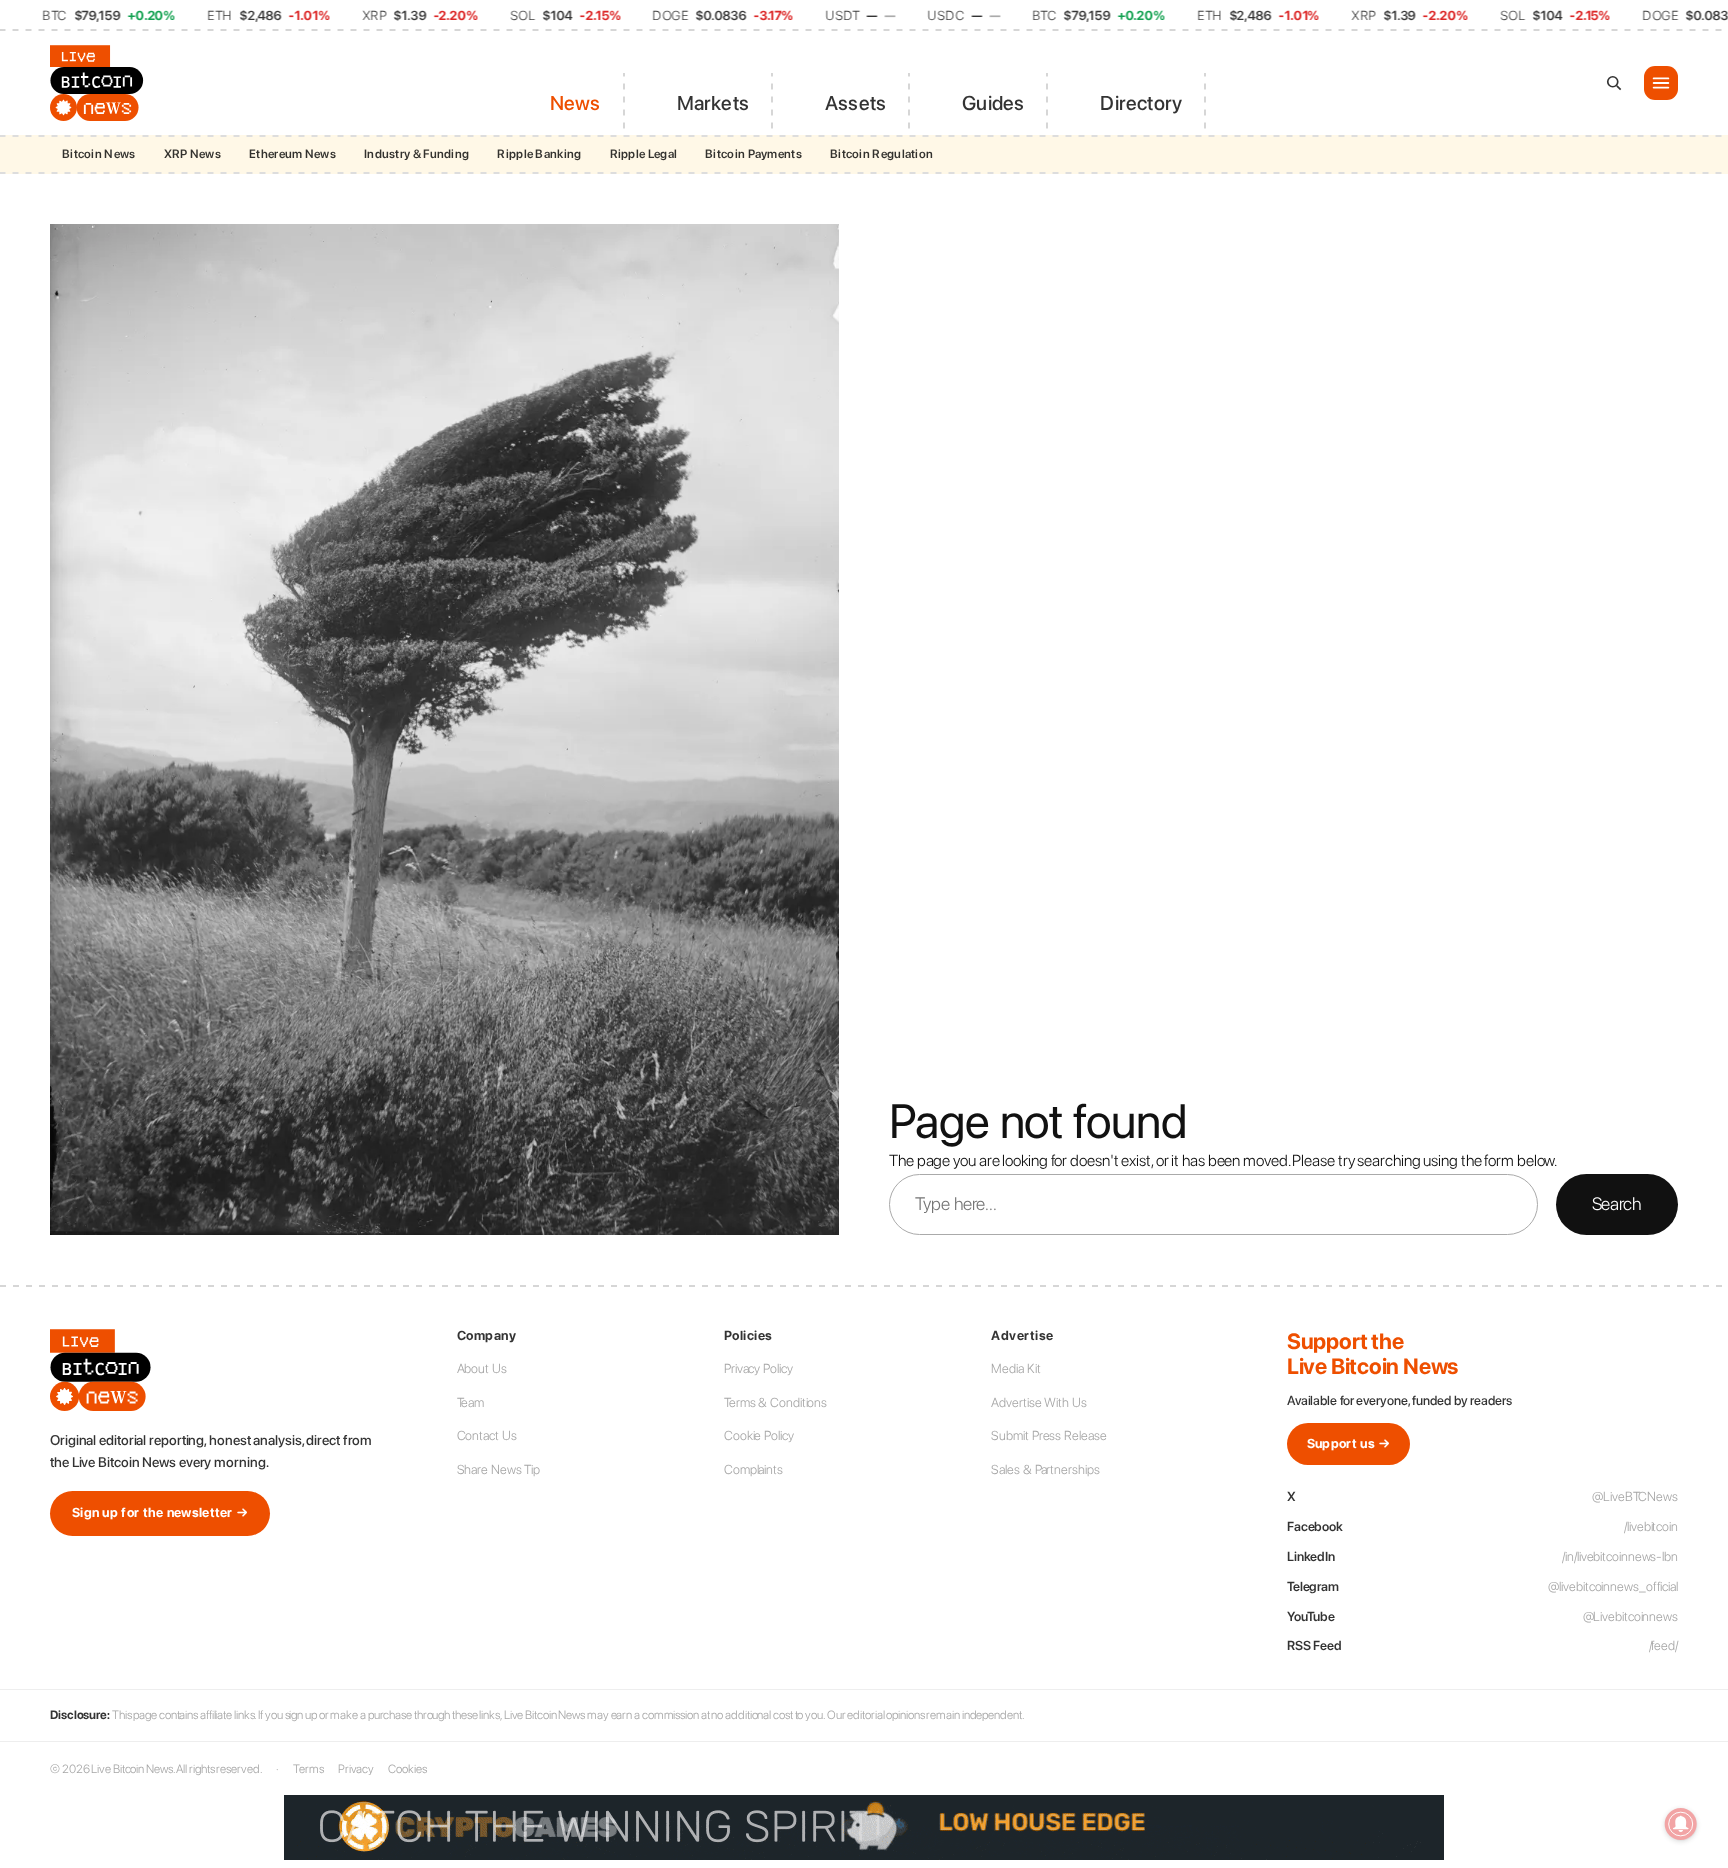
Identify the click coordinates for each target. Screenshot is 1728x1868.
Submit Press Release (1048, 1435)
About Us (482, 1368)
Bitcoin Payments (753, 154)
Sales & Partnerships (1045, 1469)
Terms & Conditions (775, 1402)
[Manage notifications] (1681, 1824)
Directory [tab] (1141, 103)
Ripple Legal (644, 154)
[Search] (1614, 83)
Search (1617, 1203)
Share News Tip (499, 1469)
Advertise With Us (1038, 1402)
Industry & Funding (416, 154)
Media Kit (1015, 1368)
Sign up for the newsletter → (160, 1512)
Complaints (753, 1469)
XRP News (192, 154)
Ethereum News (292, 154)
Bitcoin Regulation (881, 154)
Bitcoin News (99, 154)
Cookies (407, 1769)
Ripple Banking (539, 154)
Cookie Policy (759, 1435)
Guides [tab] (993, 103)
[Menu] (1661, 83)
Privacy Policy (758, 1368)
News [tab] (575, 103)
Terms (308, 1769)
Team (471, 1402)
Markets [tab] (713, 103)
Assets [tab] (855, 103)
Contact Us (487, 1435)
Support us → (1349, 1443)
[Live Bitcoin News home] (100, 83)
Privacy (356, 1769)
